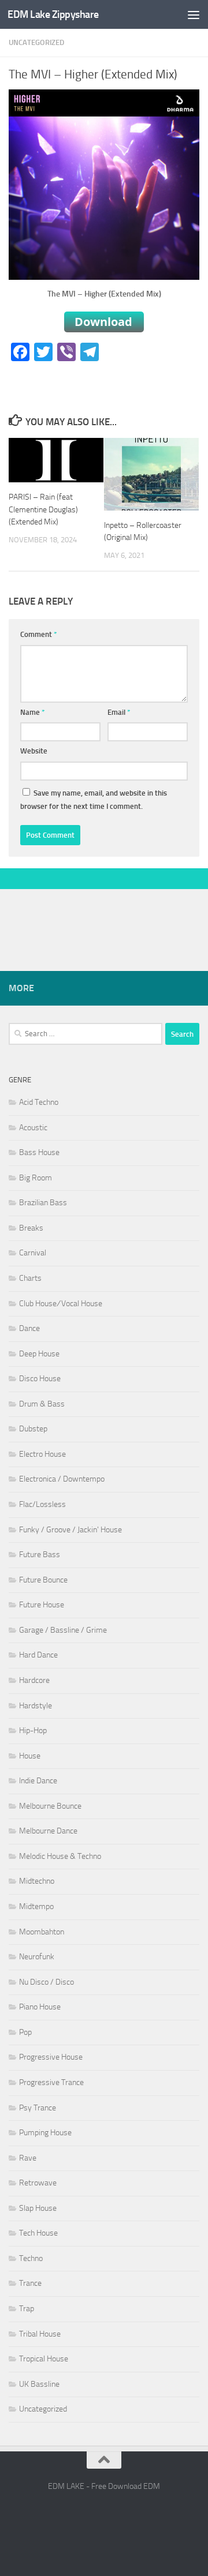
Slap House (38, 2208)
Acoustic (33, 1128)
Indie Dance (38, 1781)
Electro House (42, 1454)
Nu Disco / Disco (47, 1982)
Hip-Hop (33, 1731)
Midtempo (36, 1906)
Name (33, 712)
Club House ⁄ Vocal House (61, 1304)
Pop (25, 2032)
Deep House (39, 1354)
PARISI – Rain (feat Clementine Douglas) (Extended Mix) (43, 509)
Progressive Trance (51, 2082)
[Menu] (194, 14)
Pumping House (45, 2133)
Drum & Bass (42, 1404)
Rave (28, 2158)
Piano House (40, 2007)
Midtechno (37, 1881)
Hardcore (34, 1680)
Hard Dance (38, 1655)
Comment (39, 634)
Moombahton (42, 1932)
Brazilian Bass (43, 1203)
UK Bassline (39, 2384)
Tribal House (40, 2334)
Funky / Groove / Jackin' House (70, 1530)
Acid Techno (39, 1102)
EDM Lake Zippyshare (53, 14)
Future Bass (40, 1555)
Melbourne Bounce (50, 1806)
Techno (31, 2258)
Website (34, 751)
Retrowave (38, 2183)
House (30, 1756)
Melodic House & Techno (60, 1856)
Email (119, 712)
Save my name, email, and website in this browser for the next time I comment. (94, 800)
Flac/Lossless (42, 1504)
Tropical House (44, 2359)
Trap (27, 2309)
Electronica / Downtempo (62, 1479)
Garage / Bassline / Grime (63, 1630)
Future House (42, 1605)
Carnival (33, 1253)
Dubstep (33, 1429)
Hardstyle (36, 1706)
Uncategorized (36, 42)
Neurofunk (37, 1957)
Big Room (36, 1178)
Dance (29, 1328)
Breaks (31, 1228)
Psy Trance (38, 2108)
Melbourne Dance (48, 1831)
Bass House (39, 1152)
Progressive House (51, 2057)
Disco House (40, 1379)
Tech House (38, 2233)
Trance (30, 2283)
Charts (30, 1278)
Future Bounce (43, 1580)
